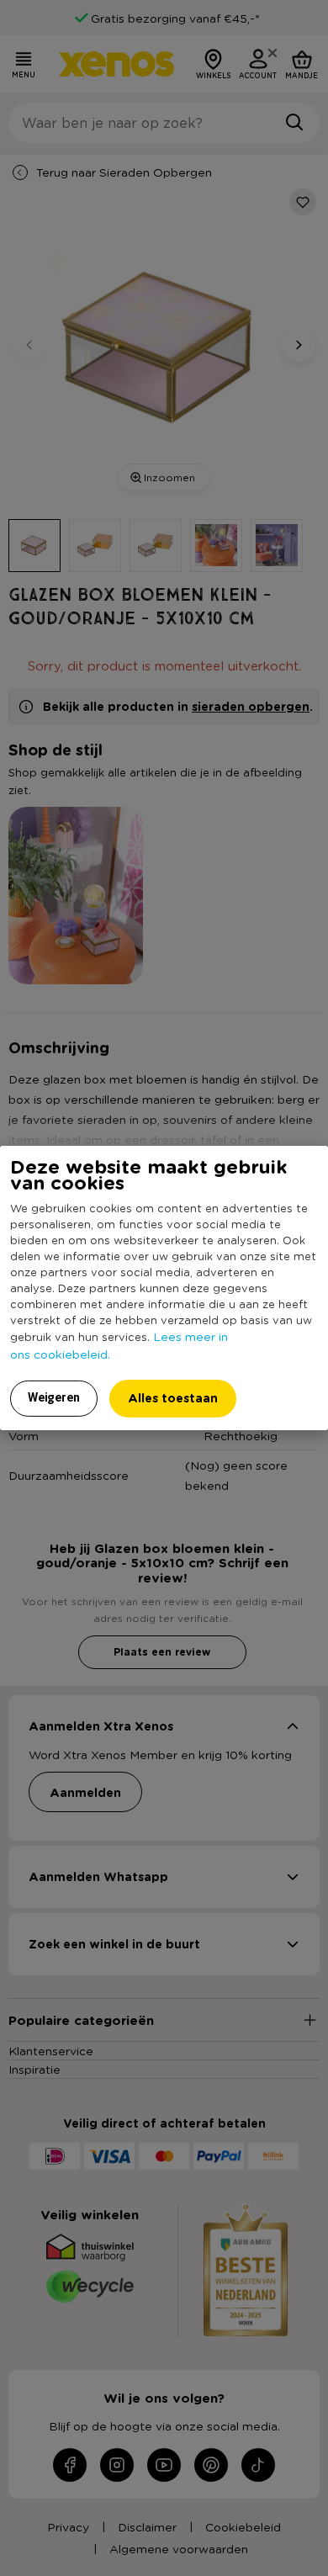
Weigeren (54, 1397)
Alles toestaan (173, 1398)
